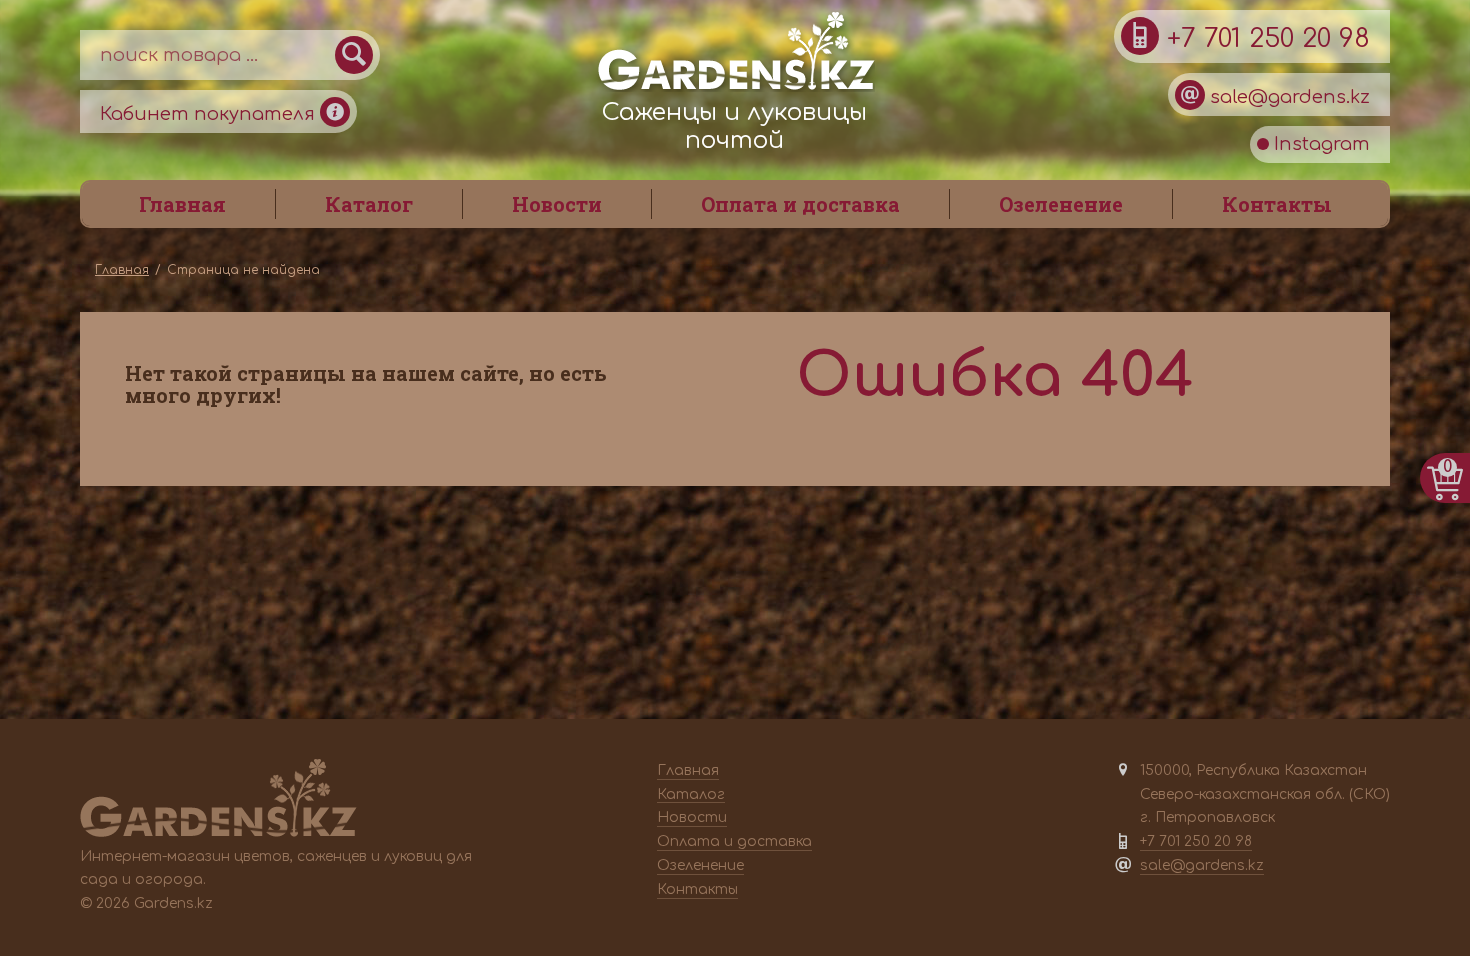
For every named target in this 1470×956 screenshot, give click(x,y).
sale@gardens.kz (1287, 97)
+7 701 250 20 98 (1264, 38)
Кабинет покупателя (210, 114)
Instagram (1319, 144)
